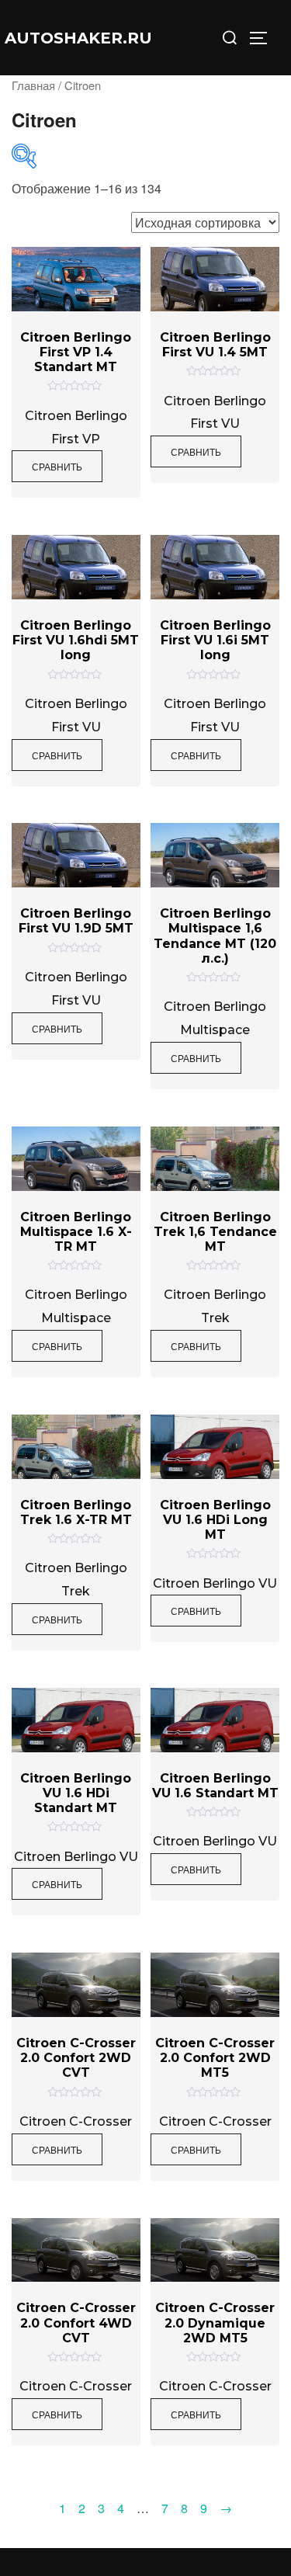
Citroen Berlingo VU (215, 1583)
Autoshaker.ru (78, 38)
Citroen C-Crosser (76, 2121)
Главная (33, 85)
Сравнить (57, 466)
